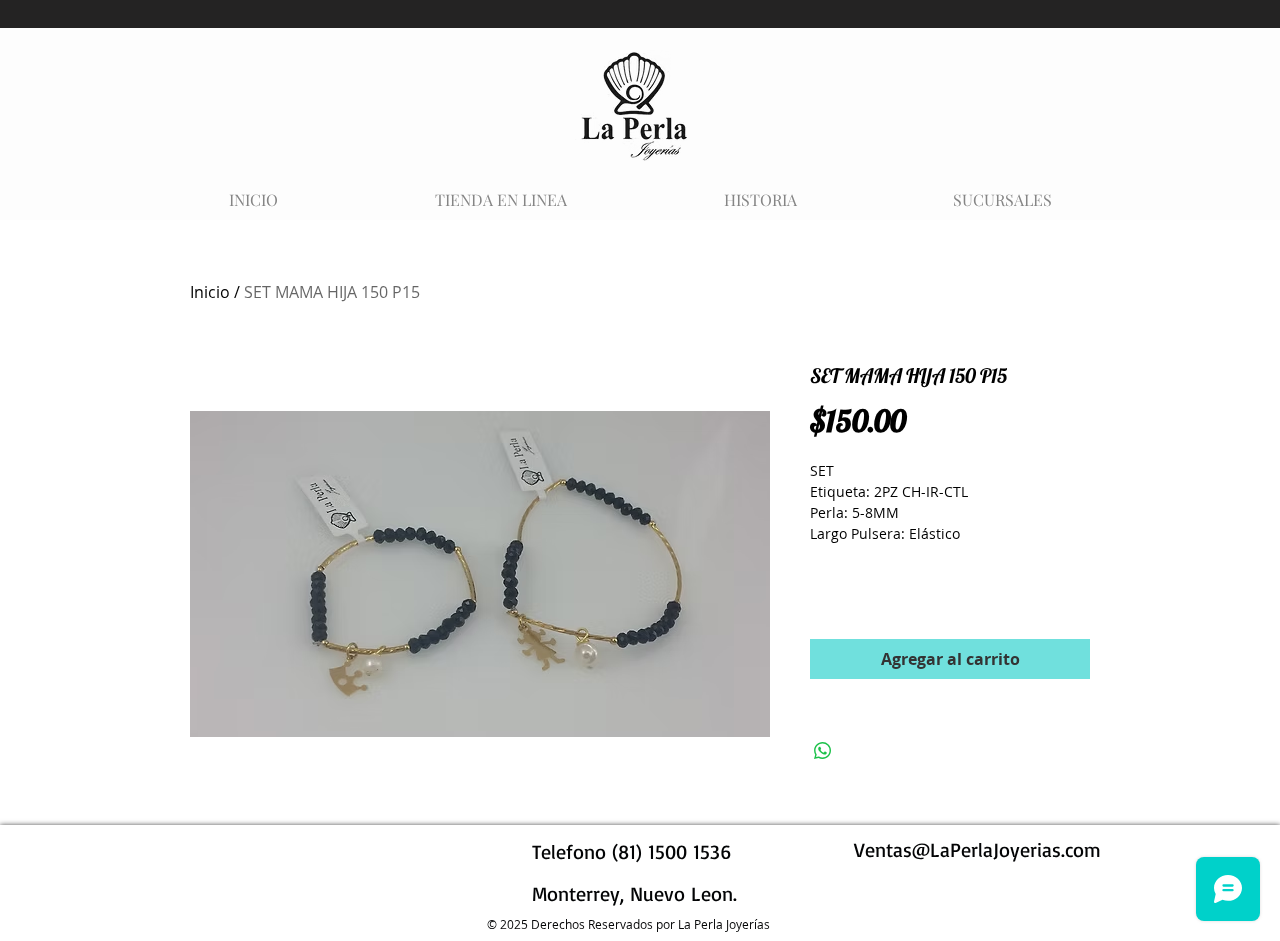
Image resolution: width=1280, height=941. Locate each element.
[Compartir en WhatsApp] (823, 751)
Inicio (210, 292)
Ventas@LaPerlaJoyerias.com (977, 849)
